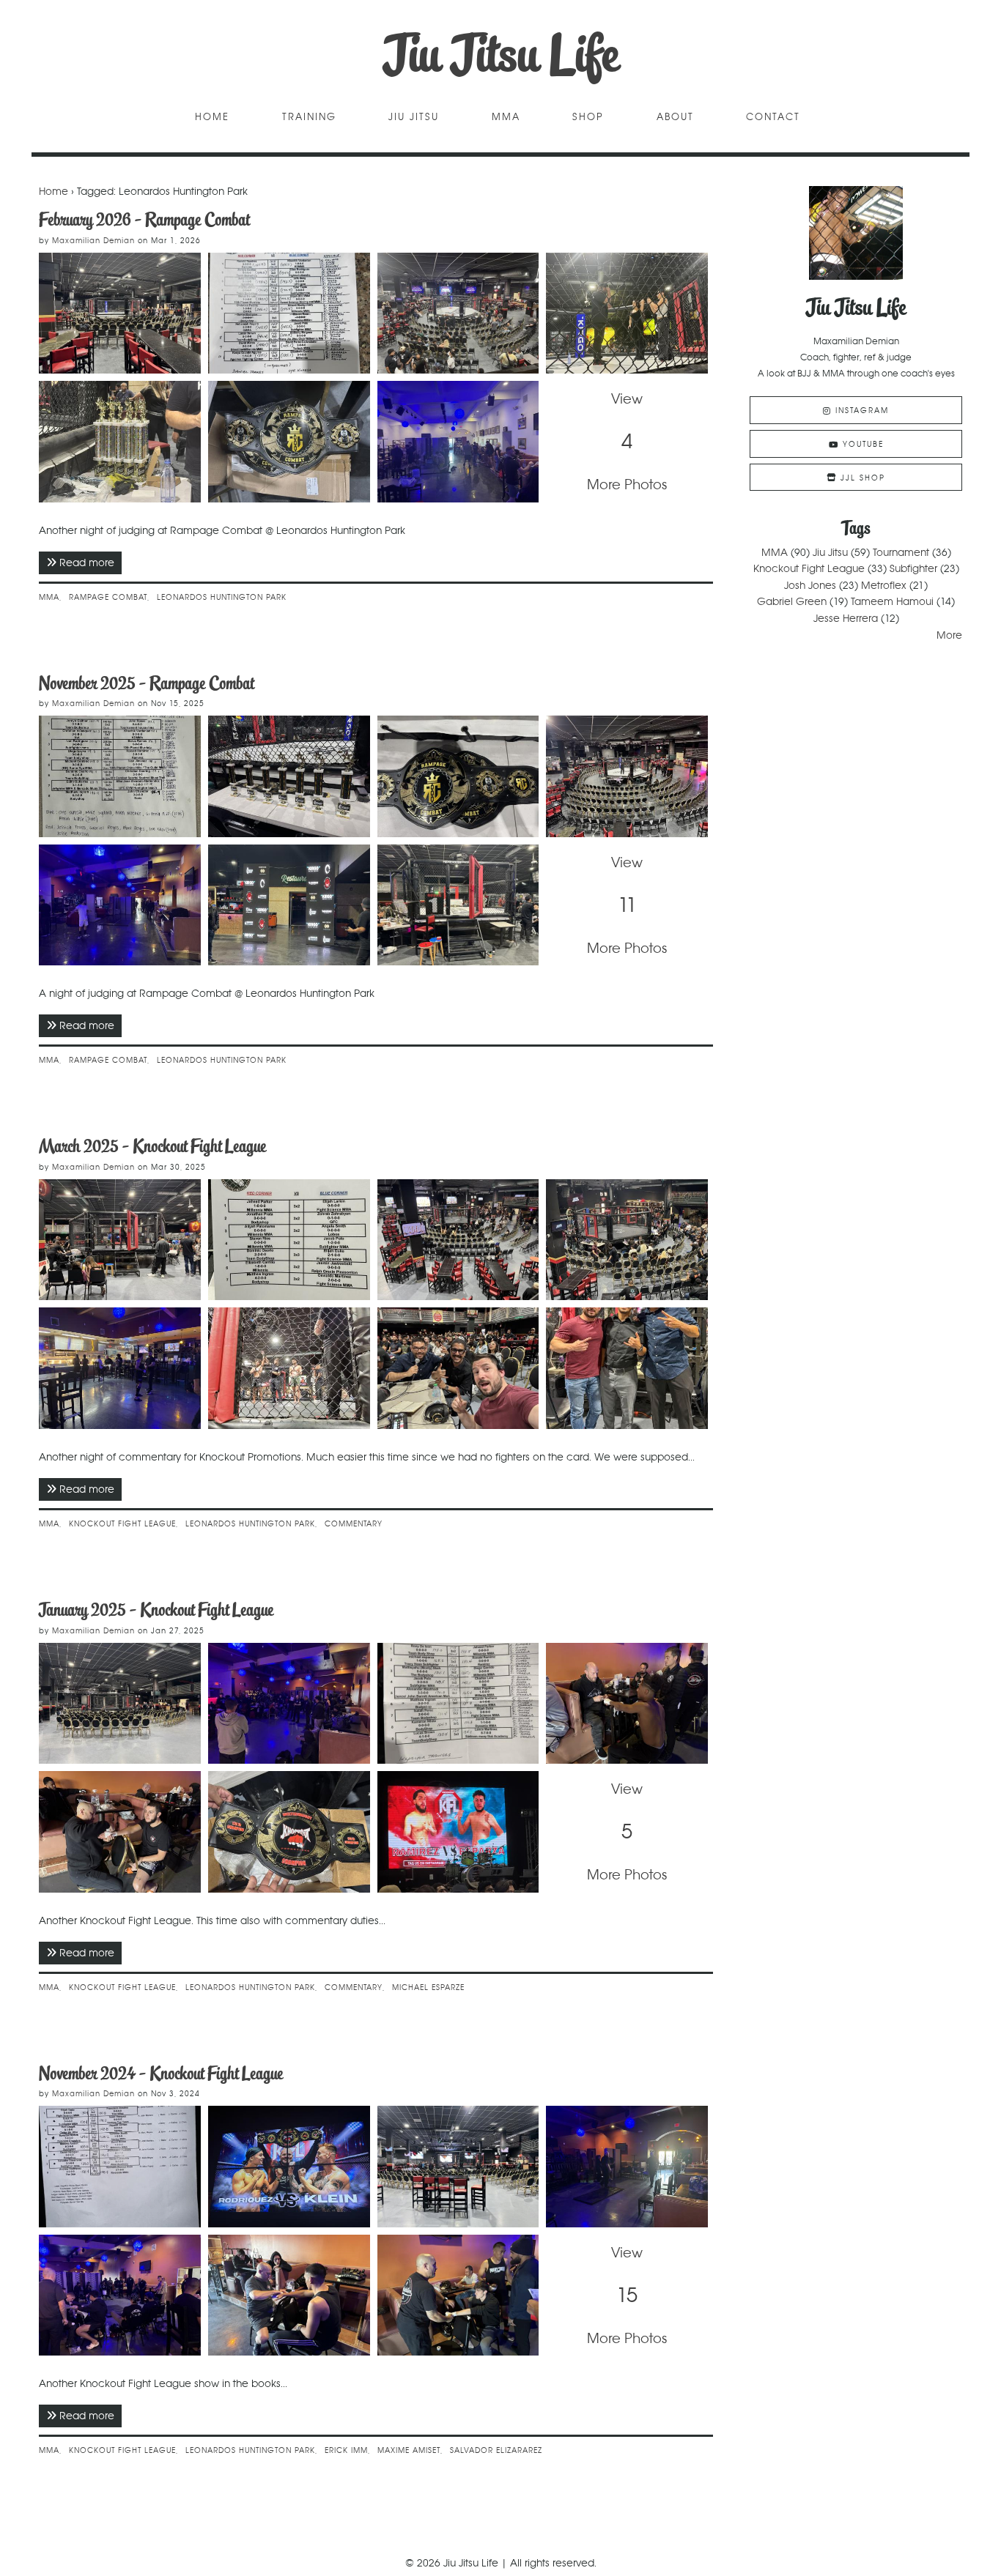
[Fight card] (120, 2167)
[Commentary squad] (458, 1368)
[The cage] (120, 1240)
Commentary (354, 1524)
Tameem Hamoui (892, 601)
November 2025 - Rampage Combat (146, 683)
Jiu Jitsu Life (501, 55)
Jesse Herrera (846, 618)
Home (212, 118)
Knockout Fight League (122, 1524)
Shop (588, 118)
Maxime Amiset (409, 2450)
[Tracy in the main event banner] (289, 2167)
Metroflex (884, 585)
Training (309, 118)
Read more (91, 563)
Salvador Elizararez (496, 2450)
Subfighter (913, 568)
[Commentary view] (289, 1368)
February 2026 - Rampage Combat (144, 219)
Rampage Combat (108, 597)
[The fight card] (289, 1240)
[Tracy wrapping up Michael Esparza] (120, 1832)
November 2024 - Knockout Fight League (161, 2073)
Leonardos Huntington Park (222, 597)
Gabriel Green (792, 601)
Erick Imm (346, 2450)
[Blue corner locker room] (120, 2295)
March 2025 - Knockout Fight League (152, 1146)
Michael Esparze (428, 1987)
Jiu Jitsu (414, 118)
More (949, 635)
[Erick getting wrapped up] (289, 2295)
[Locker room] (120, 1368)
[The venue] (458, 1240)
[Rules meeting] (289, 1704)
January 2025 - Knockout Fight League (156, 1610)
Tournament (901, 552)
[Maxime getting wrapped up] (458, 2295)
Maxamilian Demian (93, 241)
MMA (506, 118)
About (675, 118)
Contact (773, 118)
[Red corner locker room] (627, 2167)
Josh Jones (810, 585)
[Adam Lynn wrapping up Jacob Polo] (627, 1704)
